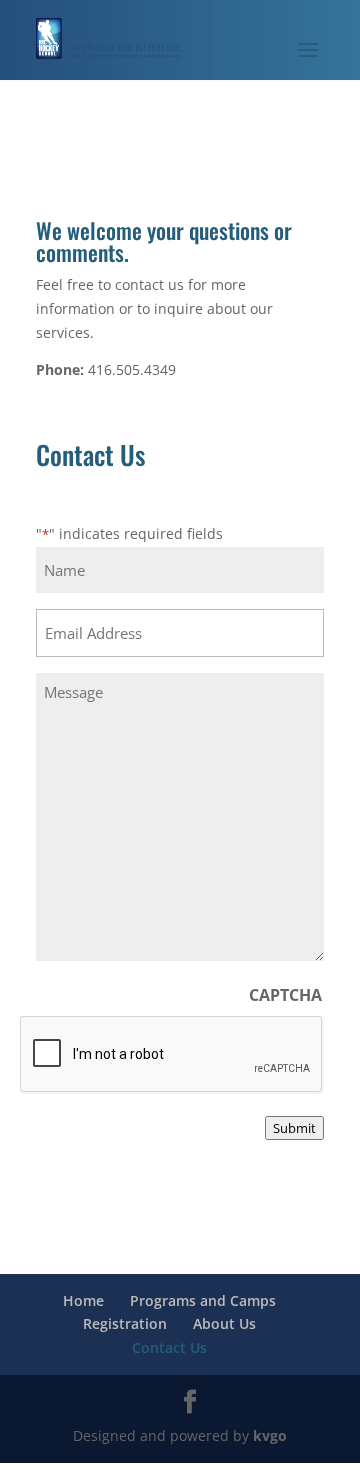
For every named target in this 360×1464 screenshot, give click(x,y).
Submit (294, 1128)
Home (83, 1300)
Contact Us (169, 1347)
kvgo (270, 1435)
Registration (125, 1323)
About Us (224, 1323)
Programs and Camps (203, 1300)
